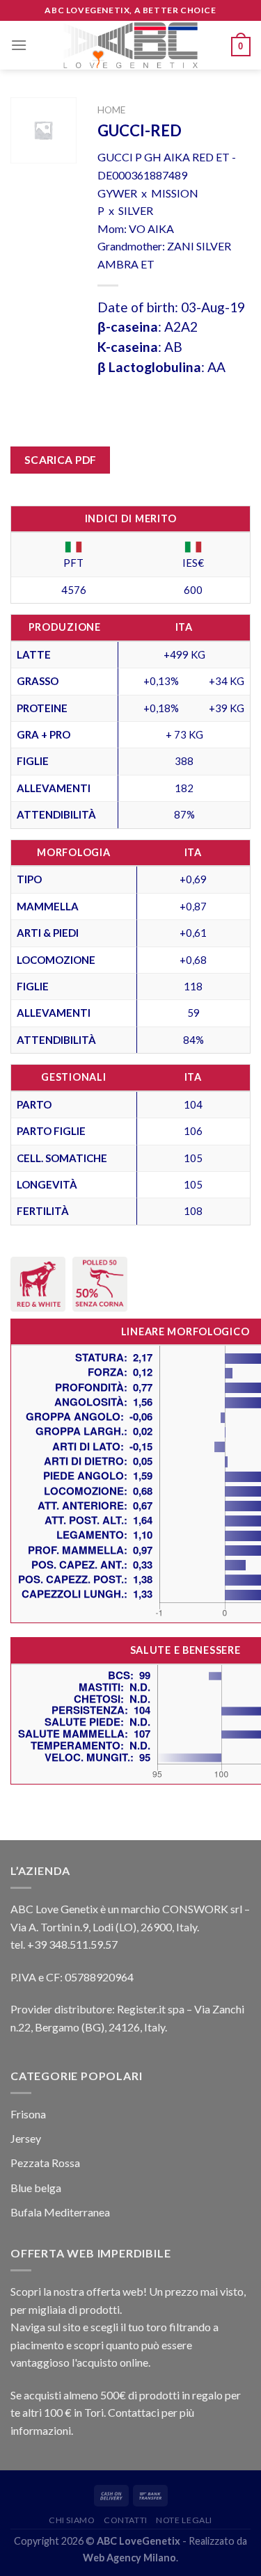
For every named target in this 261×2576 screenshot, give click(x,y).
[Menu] (19, 45)
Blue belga (36, 2188)
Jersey (26, 2138)
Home (111, 110)
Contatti (126, 2520)
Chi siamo (72, 2520)
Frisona (28, 2114)
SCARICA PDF (61, 460)
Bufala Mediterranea (60, 2212)
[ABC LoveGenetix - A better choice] (130, 45)
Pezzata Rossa (45, 2163)
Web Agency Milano (129, 2558)
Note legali (184, 2520)
